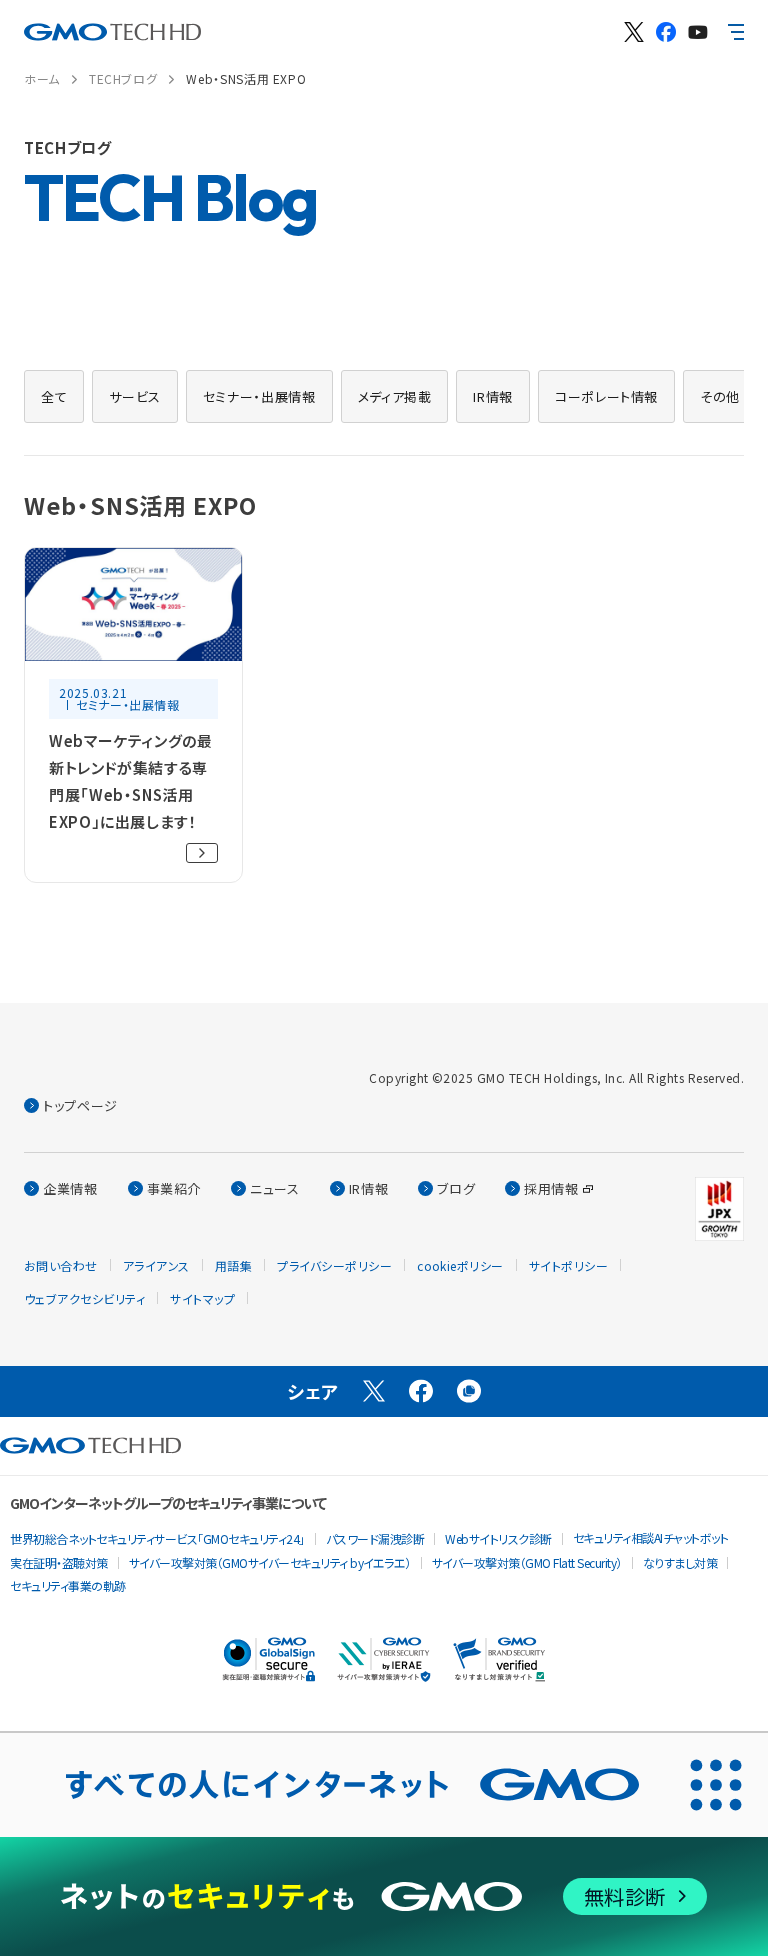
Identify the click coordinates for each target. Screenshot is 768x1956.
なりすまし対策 (680, 1562)
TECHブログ (123, 78)
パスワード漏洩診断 (375, 1538)
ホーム (42, 78)
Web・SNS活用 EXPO (246, 78)
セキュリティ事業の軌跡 (68, 1585)
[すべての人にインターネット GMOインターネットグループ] (332, 1785)
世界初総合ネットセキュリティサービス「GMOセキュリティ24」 (157, 1538)
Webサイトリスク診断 (498, 1538)
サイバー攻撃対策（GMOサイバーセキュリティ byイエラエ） (270, 1562)
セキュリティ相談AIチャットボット (651, 1537)
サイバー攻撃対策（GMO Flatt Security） (527, 1562)
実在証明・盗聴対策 (59, 1562)
